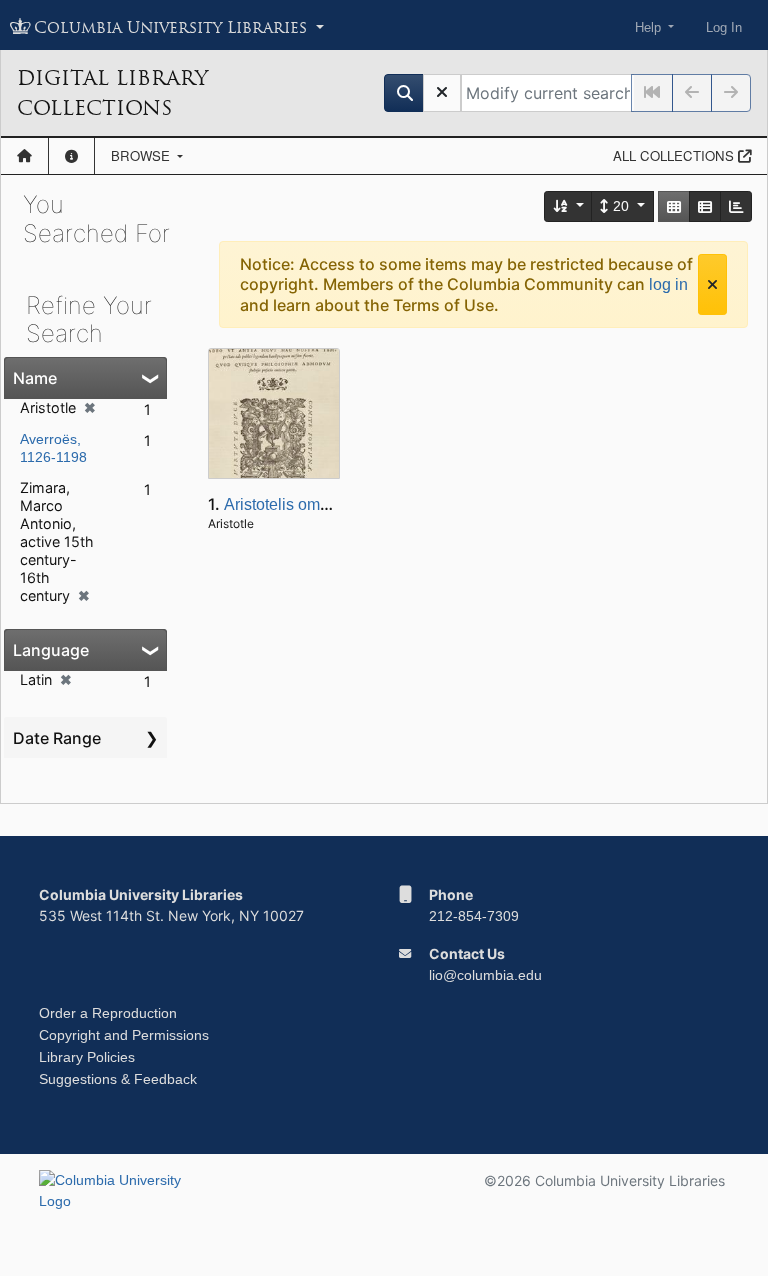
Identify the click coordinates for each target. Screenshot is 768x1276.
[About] (71, 156)
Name (35, 378)
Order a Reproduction (108, 1013)
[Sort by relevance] (569, 206)
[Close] (712, 284)
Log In (724, 27)
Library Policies (87, 1057)
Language (51, 650)
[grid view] (674, 206)
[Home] (24, 156)
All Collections (675, 155)
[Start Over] (442, 93)
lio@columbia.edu (485, 975)
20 (621, 206)
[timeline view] (736, 206)
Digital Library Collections (112, 93)
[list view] (705, 206)
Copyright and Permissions (124, 1035)
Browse (142, 155)
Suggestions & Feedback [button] (118, 1079)
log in (668, 284)
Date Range (57, 738)
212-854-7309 (474, 916)
